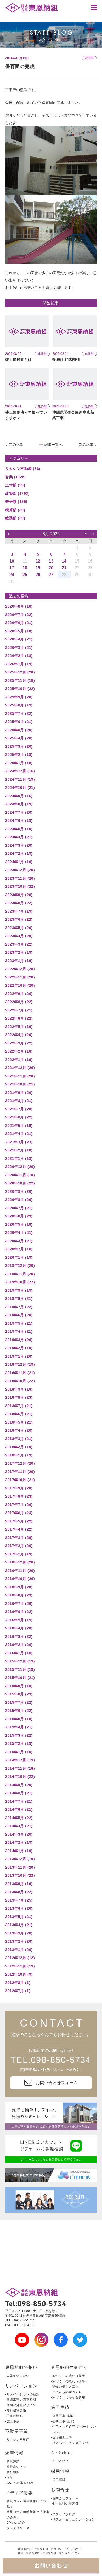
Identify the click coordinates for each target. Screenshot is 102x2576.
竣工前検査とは (19, 359)
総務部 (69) (15, 518)
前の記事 (16, 445)
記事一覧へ (53, 445)
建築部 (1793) (18, 493)
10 (12, 561)
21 (64, 568)
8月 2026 (51, 534)
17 (12, 568)
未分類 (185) (16, 502)
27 (51, 575)
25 (25, 575)
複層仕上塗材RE (66, 359)
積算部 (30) (15, 510)
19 (38, 568)
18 (25, 568)
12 (38, 561)
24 (12, 575)
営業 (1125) (16, 477)
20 (51, 568)
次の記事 (86, 445)
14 (64, 561)
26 (38, 575)
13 (51, 561)
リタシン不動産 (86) (23, 469)
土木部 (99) (15, 485)
